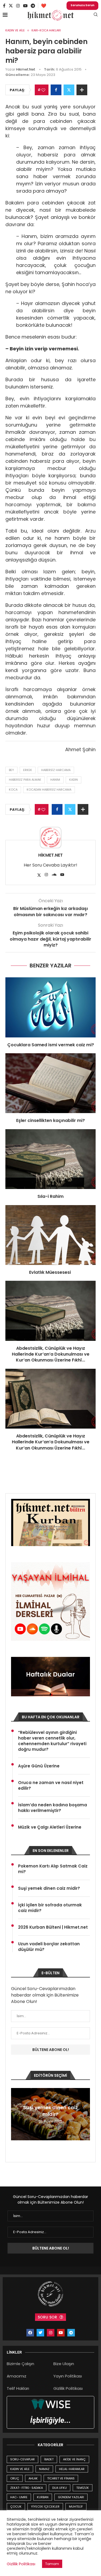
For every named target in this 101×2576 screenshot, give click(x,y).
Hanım (55, 780)
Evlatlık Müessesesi (50, 1272)
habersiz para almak (25, 780)
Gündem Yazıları (71, 2497)
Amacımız (17, 2376)
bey (11, 770)
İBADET (49, 2459)
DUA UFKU (60, 2488)
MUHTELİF (76, 2507)
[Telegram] (33, 6)
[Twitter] (11, 6)
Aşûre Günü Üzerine (39, 1766)
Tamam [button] (52, 2564)
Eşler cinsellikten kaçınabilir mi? (50, 1120)
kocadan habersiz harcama (49, 790)
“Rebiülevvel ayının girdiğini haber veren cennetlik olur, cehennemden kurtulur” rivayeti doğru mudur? (52, 1741)
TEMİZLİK (83, 2488)
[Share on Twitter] (69, 90)
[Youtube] (25, 6)
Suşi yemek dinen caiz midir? (49, 1888)
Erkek (28, 770)
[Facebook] (4, 6)
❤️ (44, 6)
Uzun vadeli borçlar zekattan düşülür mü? (49, 1947)
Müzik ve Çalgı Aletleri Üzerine (50, 1827)
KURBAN (43, 2497)
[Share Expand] (82, 90)
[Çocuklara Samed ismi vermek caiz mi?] (50, 1007)
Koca (13, 790)
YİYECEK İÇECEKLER (45, 2507)
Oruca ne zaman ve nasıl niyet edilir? (51, 1785)
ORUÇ (15, 2478)
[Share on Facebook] (56, 90)
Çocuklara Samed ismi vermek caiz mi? (51, 1045)
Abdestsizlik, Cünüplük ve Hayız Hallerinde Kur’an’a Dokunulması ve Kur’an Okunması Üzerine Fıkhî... (51, 1354)
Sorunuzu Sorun (82, 5)
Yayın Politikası (68, 2376)
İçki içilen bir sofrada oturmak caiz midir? (50, 1908)
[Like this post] (43, 90)
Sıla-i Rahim (50, 1196)
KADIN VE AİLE (20, 2469)
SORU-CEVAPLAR (22, 2459)
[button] (16, 2114)
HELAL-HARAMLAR (72, 2469)
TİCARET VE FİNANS (61, 2478)
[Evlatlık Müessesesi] (50, 1235)
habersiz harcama (56, 770)
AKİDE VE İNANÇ (74, 2459)
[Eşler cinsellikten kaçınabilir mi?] (50, 1083)
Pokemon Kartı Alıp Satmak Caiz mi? (53, 1869)
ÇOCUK (16, 2507)
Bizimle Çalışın (20, 2364)
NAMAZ (44, 2469)
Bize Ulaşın (64, 2364)
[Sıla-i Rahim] (50, 1159)
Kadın (74, 780)
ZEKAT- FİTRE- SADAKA (27, 2488)
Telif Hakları (18, 2388)
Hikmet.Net (26, 69)
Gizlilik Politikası (68, 2388)
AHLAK (33, 2478)
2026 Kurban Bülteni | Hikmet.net (53, 1927)
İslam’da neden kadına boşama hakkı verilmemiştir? (53, 1808)
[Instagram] (18, 6)
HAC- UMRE (19, 2497)
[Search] (96, 15)
